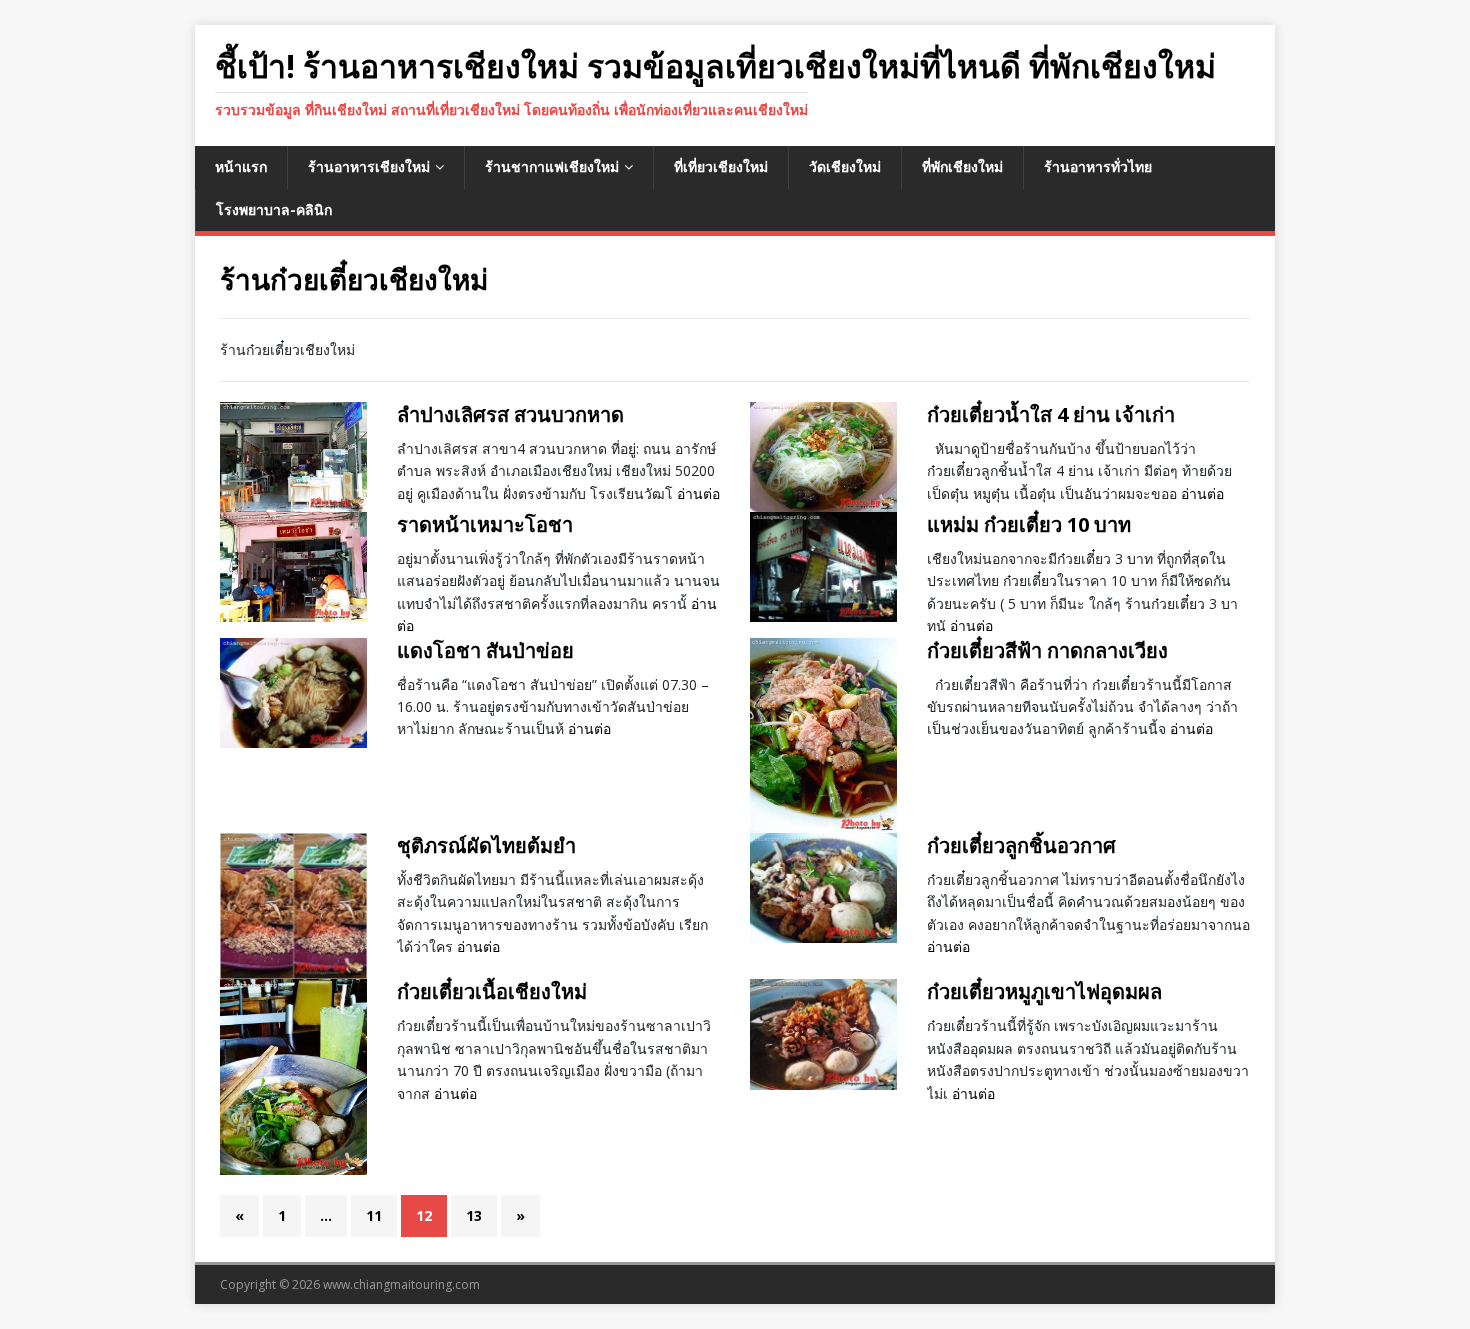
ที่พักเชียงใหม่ (962, 166)
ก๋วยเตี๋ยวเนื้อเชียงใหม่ (492, 991)
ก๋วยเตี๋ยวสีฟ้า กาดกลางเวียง (1047, 650)
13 (474, 1215)
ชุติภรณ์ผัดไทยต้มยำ (486, 845)
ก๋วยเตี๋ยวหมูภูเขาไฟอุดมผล (1044, 991)
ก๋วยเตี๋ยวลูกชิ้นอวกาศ (1021, 845)
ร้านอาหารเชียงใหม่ (369, 166)
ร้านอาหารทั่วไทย (1098, 166)
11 (374, 1215)
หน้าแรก (241, 166)
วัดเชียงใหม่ (845, 166)
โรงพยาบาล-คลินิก (274, 209)
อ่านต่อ (698, 493)
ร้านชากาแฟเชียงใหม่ (552, 166)
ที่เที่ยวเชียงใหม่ (721, 166)
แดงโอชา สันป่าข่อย (485, 650)
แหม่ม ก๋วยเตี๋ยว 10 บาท (1029, 524)
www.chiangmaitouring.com (401, 1284)
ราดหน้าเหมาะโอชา (485, 524)
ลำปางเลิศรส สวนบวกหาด (510, 414)
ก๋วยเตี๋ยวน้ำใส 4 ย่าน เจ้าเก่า (1051, 414)
